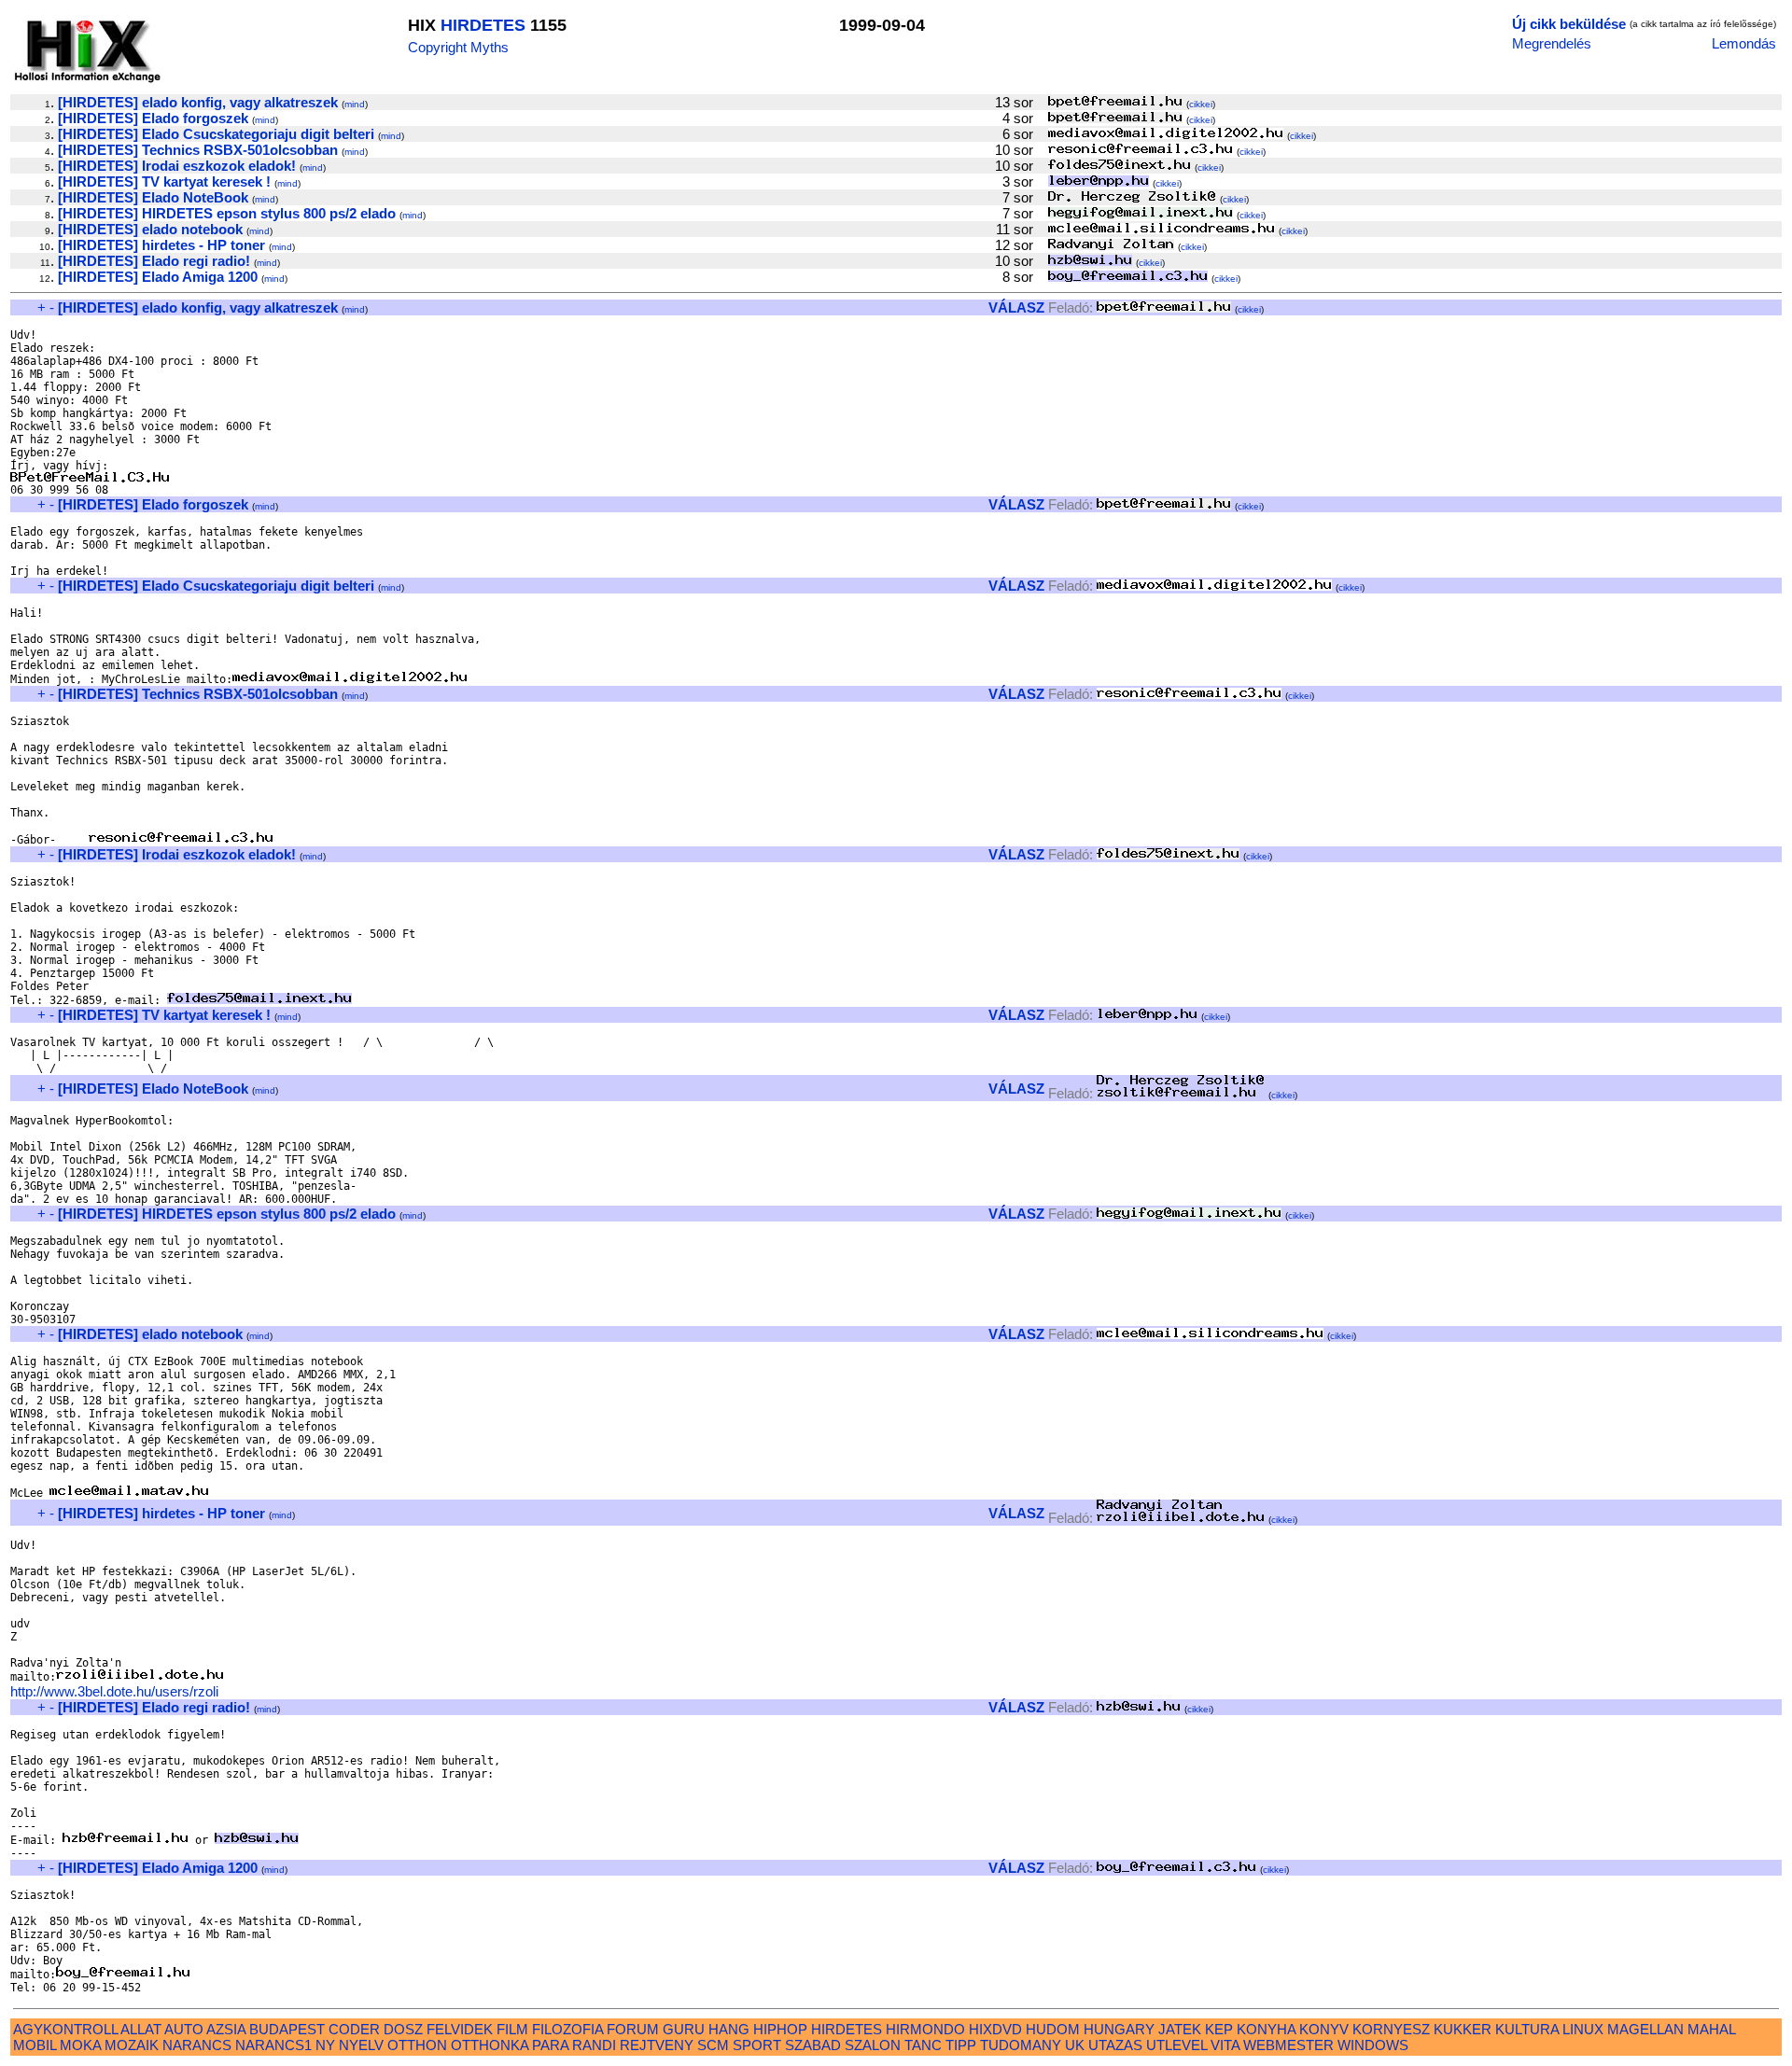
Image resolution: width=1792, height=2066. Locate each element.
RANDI (594, 2045)
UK (1075, 2045)
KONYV (1324, 2029)
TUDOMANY (1021, 2045)
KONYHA (1266, 2029)
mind (355, 104)
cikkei (1201, 104)
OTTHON (417, 2045)
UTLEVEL (1176, 2045)
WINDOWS (1373, 2045)
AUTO (184, 2029)
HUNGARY (1119, 2029)
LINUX (1583, 2029)
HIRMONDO (925, 2029)
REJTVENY (657, 2045)
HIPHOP (780, 2029)
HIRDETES (483, 25)
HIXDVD (995, 2029)
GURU (684, 2029)
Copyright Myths (458, 47)
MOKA (80, 2045)
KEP (1219, 2029)
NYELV (361, 2045)
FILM (512, 2029)
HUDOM (1053, 2029)
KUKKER (1463, 2029)
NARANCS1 (273, 2045)
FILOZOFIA (567, 2029)
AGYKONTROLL (65, 2029)
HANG (729, 2029)
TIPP (961, 2045)
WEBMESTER (1288, 2045)
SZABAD (813, 2045)
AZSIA (226, 2029)
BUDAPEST (287, 2029)
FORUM (633, 2029)
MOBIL (35, 2045)
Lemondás (1744, 43)
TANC (923, 2045)
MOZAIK (132, 2045)
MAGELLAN (1645, 2029)
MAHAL (1711, 2029)
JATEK (1180, 2029)
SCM (713, 2045)
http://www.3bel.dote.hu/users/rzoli (114, 1691)
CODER (354, 2029)
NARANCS (197, 2045)
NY (325, 2045)
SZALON (873, 2045)
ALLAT (141, 2029)
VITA (1225, 2045)
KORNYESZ (1391, 2029)
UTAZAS (1115, 2045)
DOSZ (403, 2029)
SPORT (757, 2045)
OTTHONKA (490, 2045)
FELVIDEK (460, 2029)
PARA (550, 2045)
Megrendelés (1552, 43)
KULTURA (1527, 2029)
